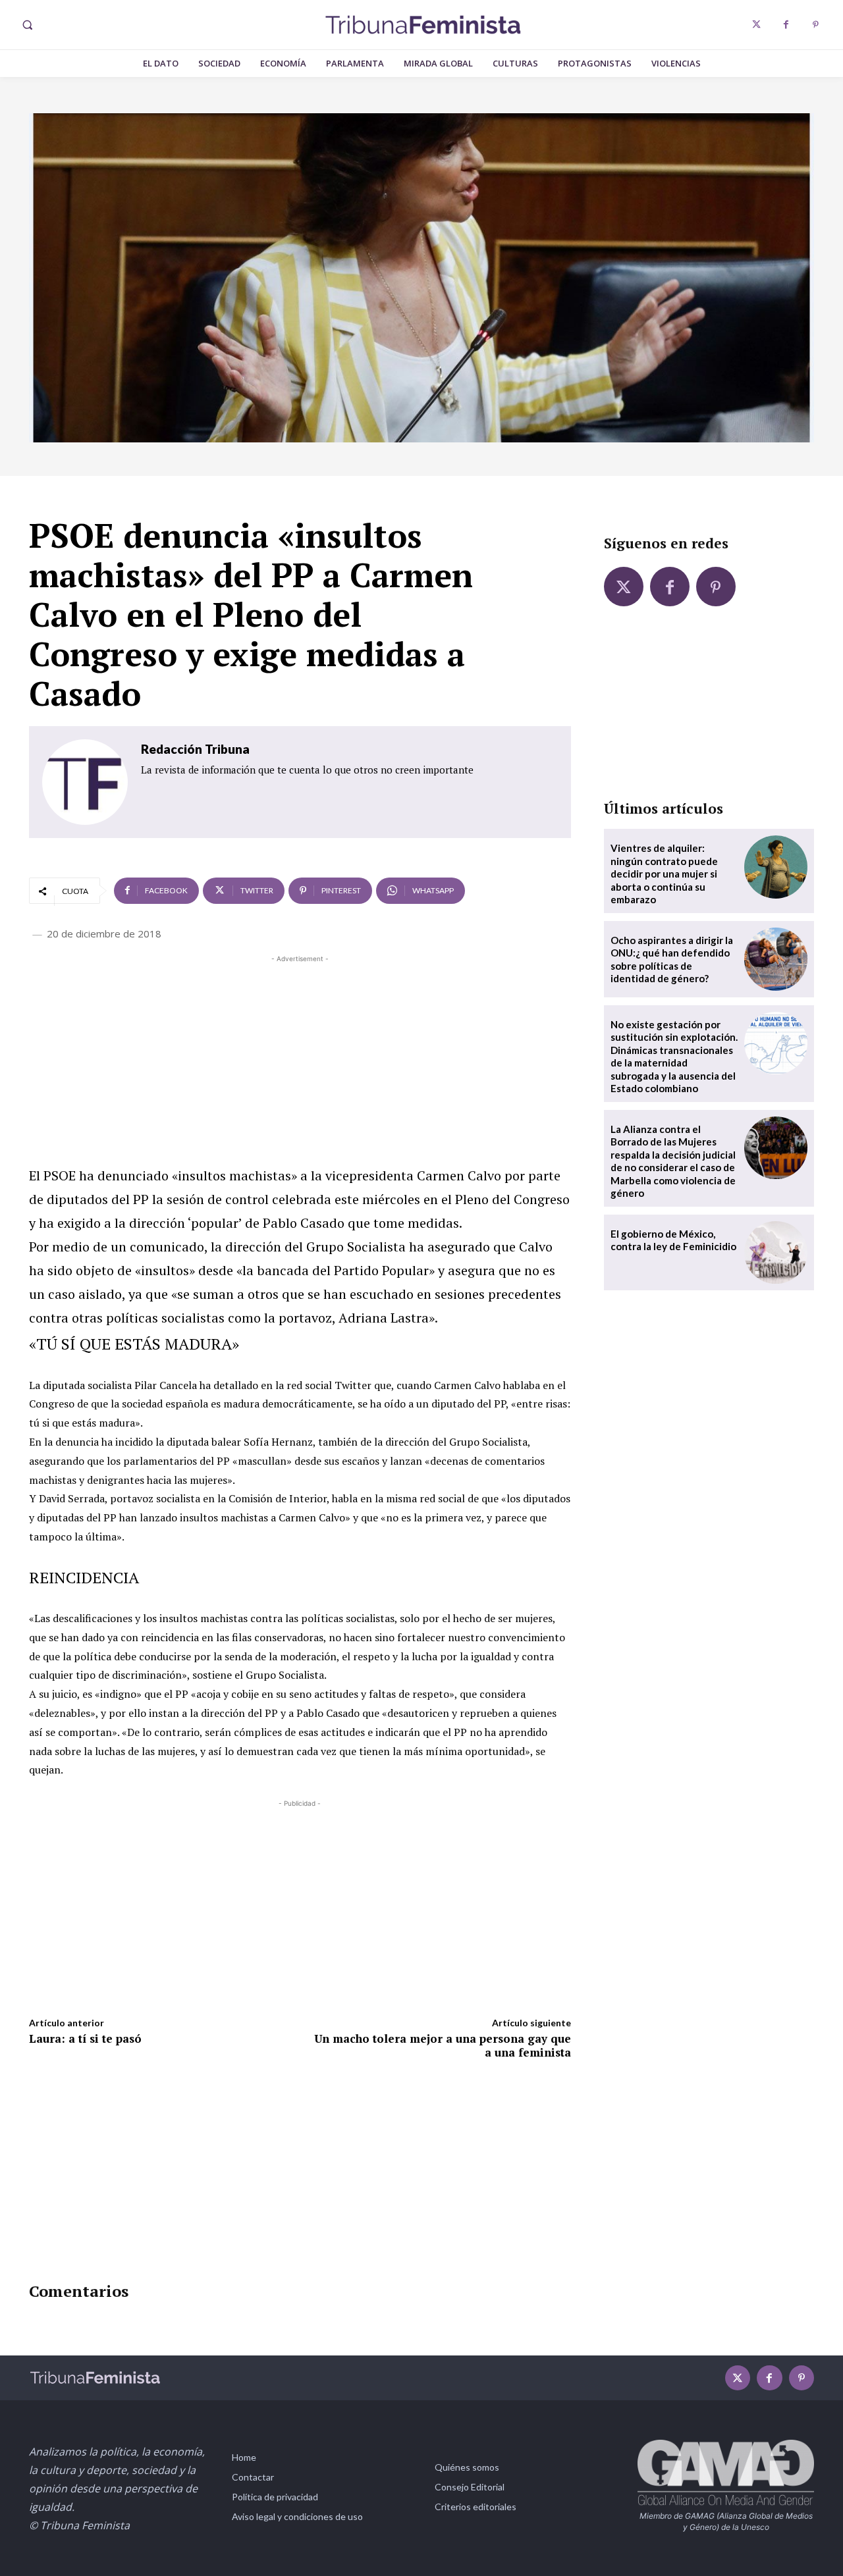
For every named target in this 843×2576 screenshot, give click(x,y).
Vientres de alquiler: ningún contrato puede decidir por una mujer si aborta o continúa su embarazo (664, 874)
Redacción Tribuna (195, 749)
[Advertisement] (300, 1058)
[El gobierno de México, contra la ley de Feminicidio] (776, 1253)
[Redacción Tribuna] (85, 782)
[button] (27, 25)
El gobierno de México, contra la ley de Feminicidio (673, 1240)
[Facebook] (786, 25)
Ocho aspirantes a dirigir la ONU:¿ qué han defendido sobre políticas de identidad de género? (672, 959)
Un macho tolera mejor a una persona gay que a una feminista (443, 2045)
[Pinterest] (816, 25)
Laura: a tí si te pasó (85, 2038)
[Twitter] (756, 25)
